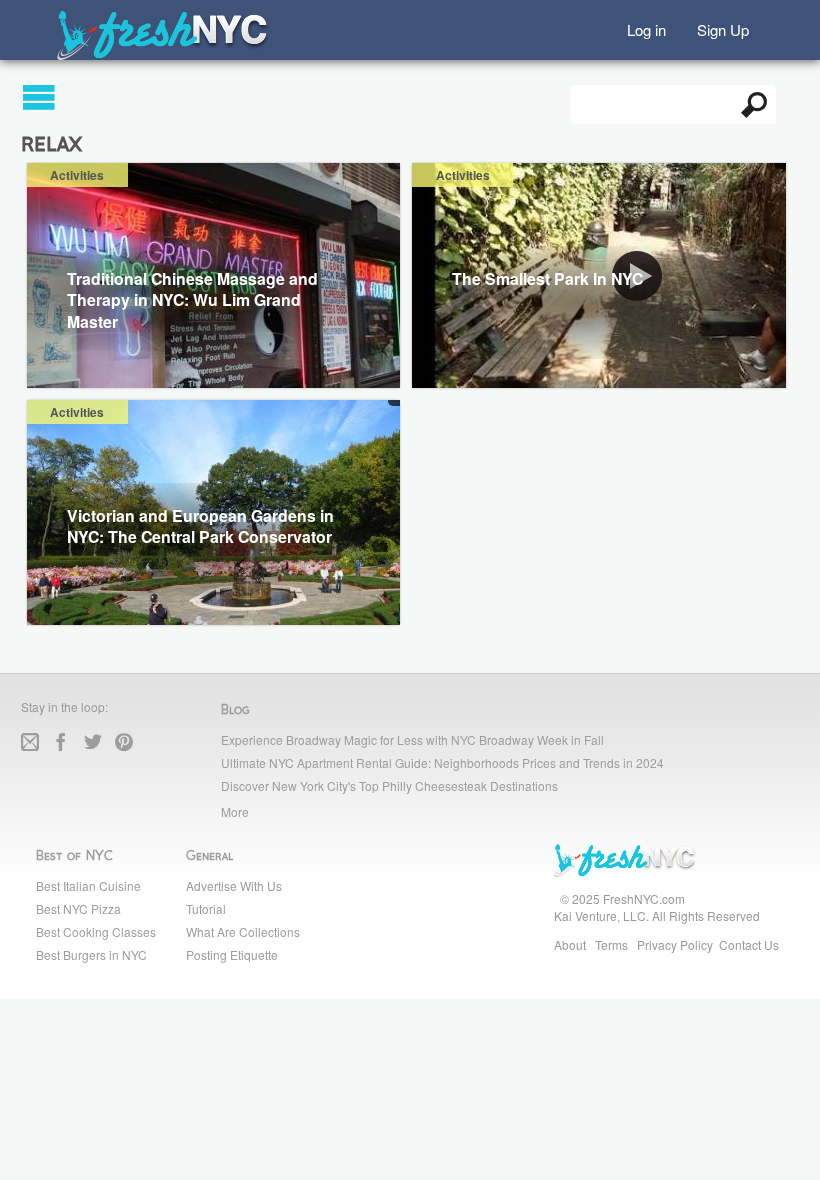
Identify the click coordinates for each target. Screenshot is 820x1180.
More (235, 811)
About (570, 944)
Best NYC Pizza (78, 908)
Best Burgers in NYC (91, 954)
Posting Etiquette (232, 954)
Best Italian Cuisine (88, 885)
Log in (646, 28)
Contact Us (749, 944)
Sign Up (723, 28)
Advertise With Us (234, 885)
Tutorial (206, 908)
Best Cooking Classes (96, 931)
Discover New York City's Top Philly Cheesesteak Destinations (389, 785)
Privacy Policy (675, 944)
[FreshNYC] (163, 55)
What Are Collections (243, 931)
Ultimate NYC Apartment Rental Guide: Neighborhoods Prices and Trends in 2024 (442, 762)
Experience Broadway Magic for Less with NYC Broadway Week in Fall (412, 739)
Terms (611, 944)
